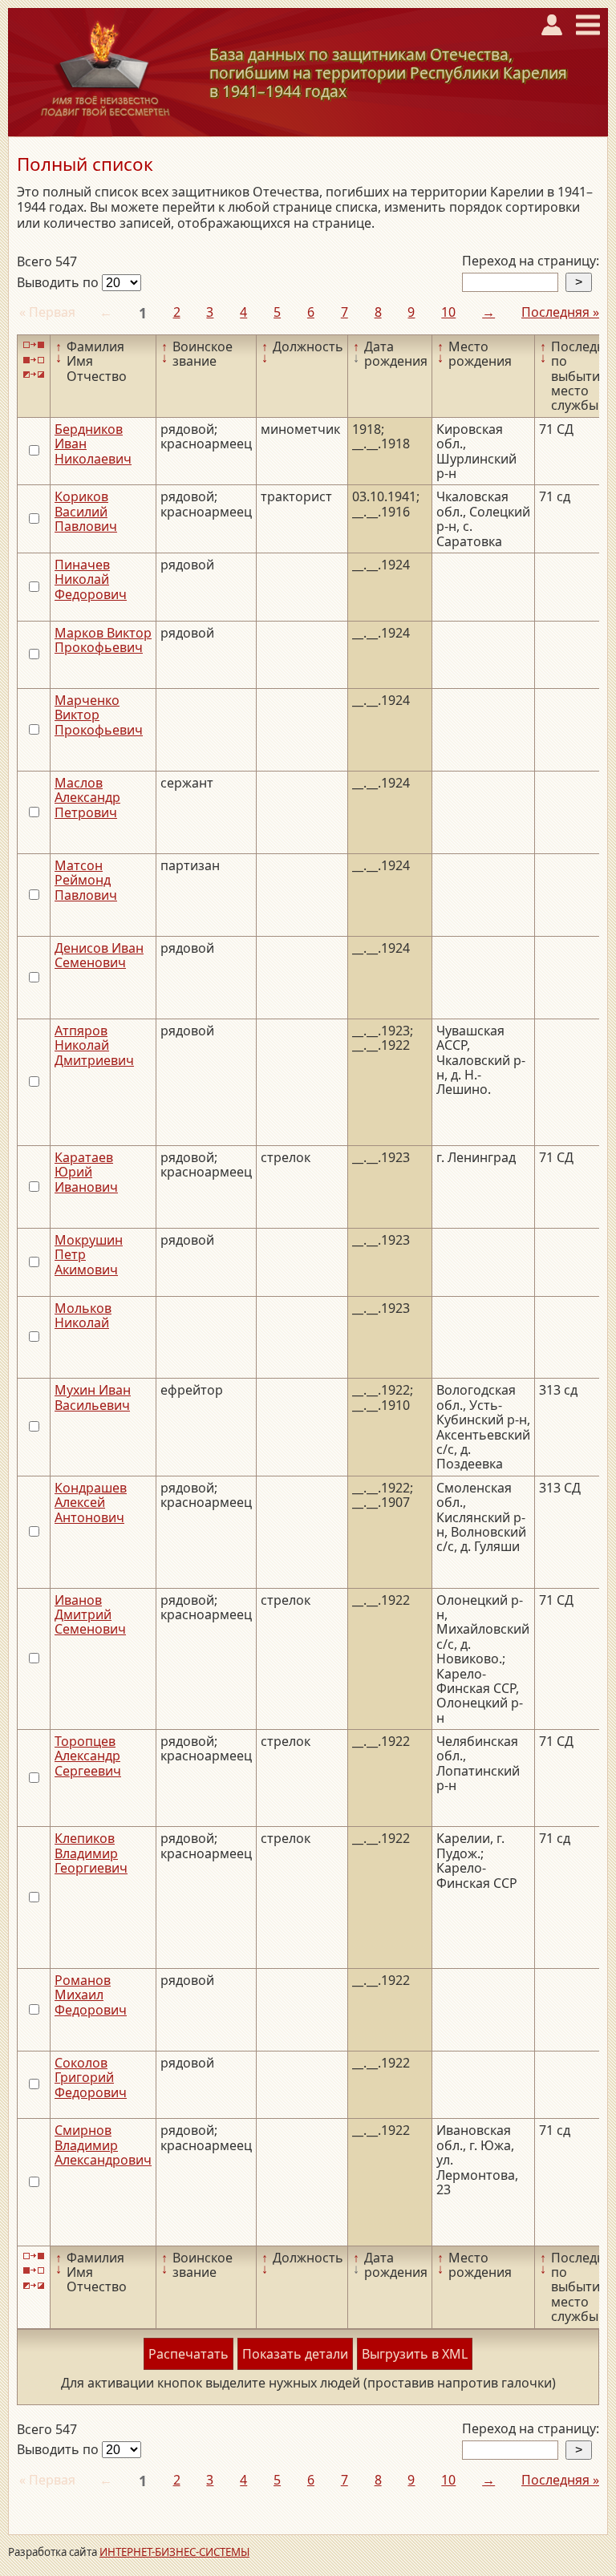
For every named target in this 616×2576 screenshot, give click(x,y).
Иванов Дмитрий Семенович (90, 1615)
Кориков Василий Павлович (86, 511)
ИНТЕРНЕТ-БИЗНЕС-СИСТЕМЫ (174, 2552)
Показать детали (295, 2354)
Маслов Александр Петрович (87, 798)
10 (448, 312)
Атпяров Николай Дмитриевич (94, 1045)
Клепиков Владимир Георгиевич (91, 1853)
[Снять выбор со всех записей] (34, 360)
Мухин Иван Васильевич (93, 1397)
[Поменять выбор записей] (34, 375)
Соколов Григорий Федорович (91, 2078)
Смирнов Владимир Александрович (103, 2145)
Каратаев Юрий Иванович (86, 1172)
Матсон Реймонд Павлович (86, 880)
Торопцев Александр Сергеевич (88, 1756)
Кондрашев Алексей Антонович (91, 1503)
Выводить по (59, 282)
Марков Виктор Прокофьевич (103, 640)
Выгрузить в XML (415, 2354)
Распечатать (188, 2354)
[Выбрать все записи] (34, 345)
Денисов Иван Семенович (99, 955)
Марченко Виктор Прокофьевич (99, 715)
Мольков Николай (83, 1315)
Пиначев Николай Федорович (91, 579)
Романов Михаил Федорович (91, 1995)
